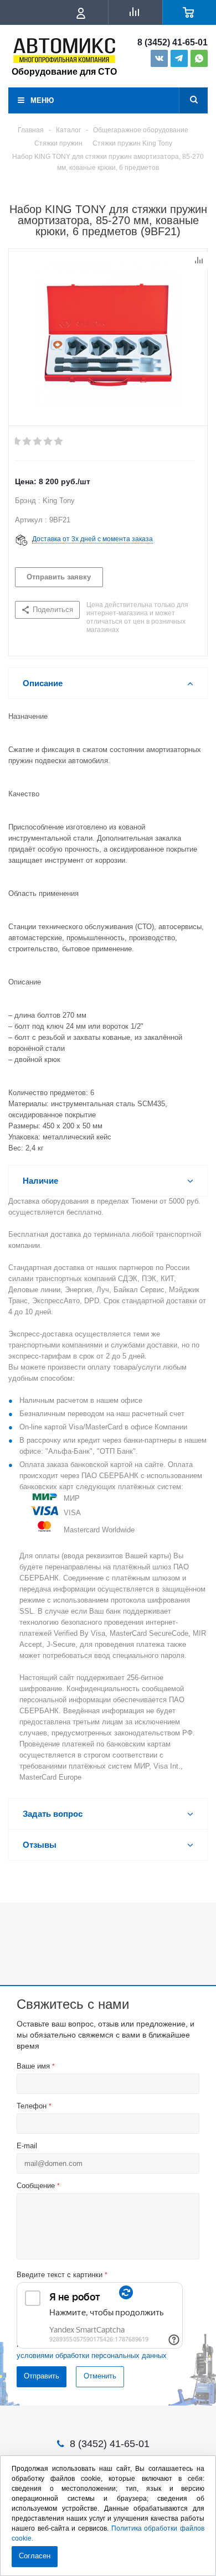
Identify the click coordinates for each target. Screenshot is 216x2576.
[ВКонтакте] (159, 58)
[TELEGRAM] (179, 58)
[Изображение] (108, 335)
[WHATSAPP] (199, 58)
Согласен (35, 2556)
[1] (17, 442)
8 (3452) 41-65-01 (173, 43)
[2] (27, 442)
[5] (59, 442)
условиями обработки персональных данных (92, 2355)
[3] (38, 442)
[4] (48, 442)
